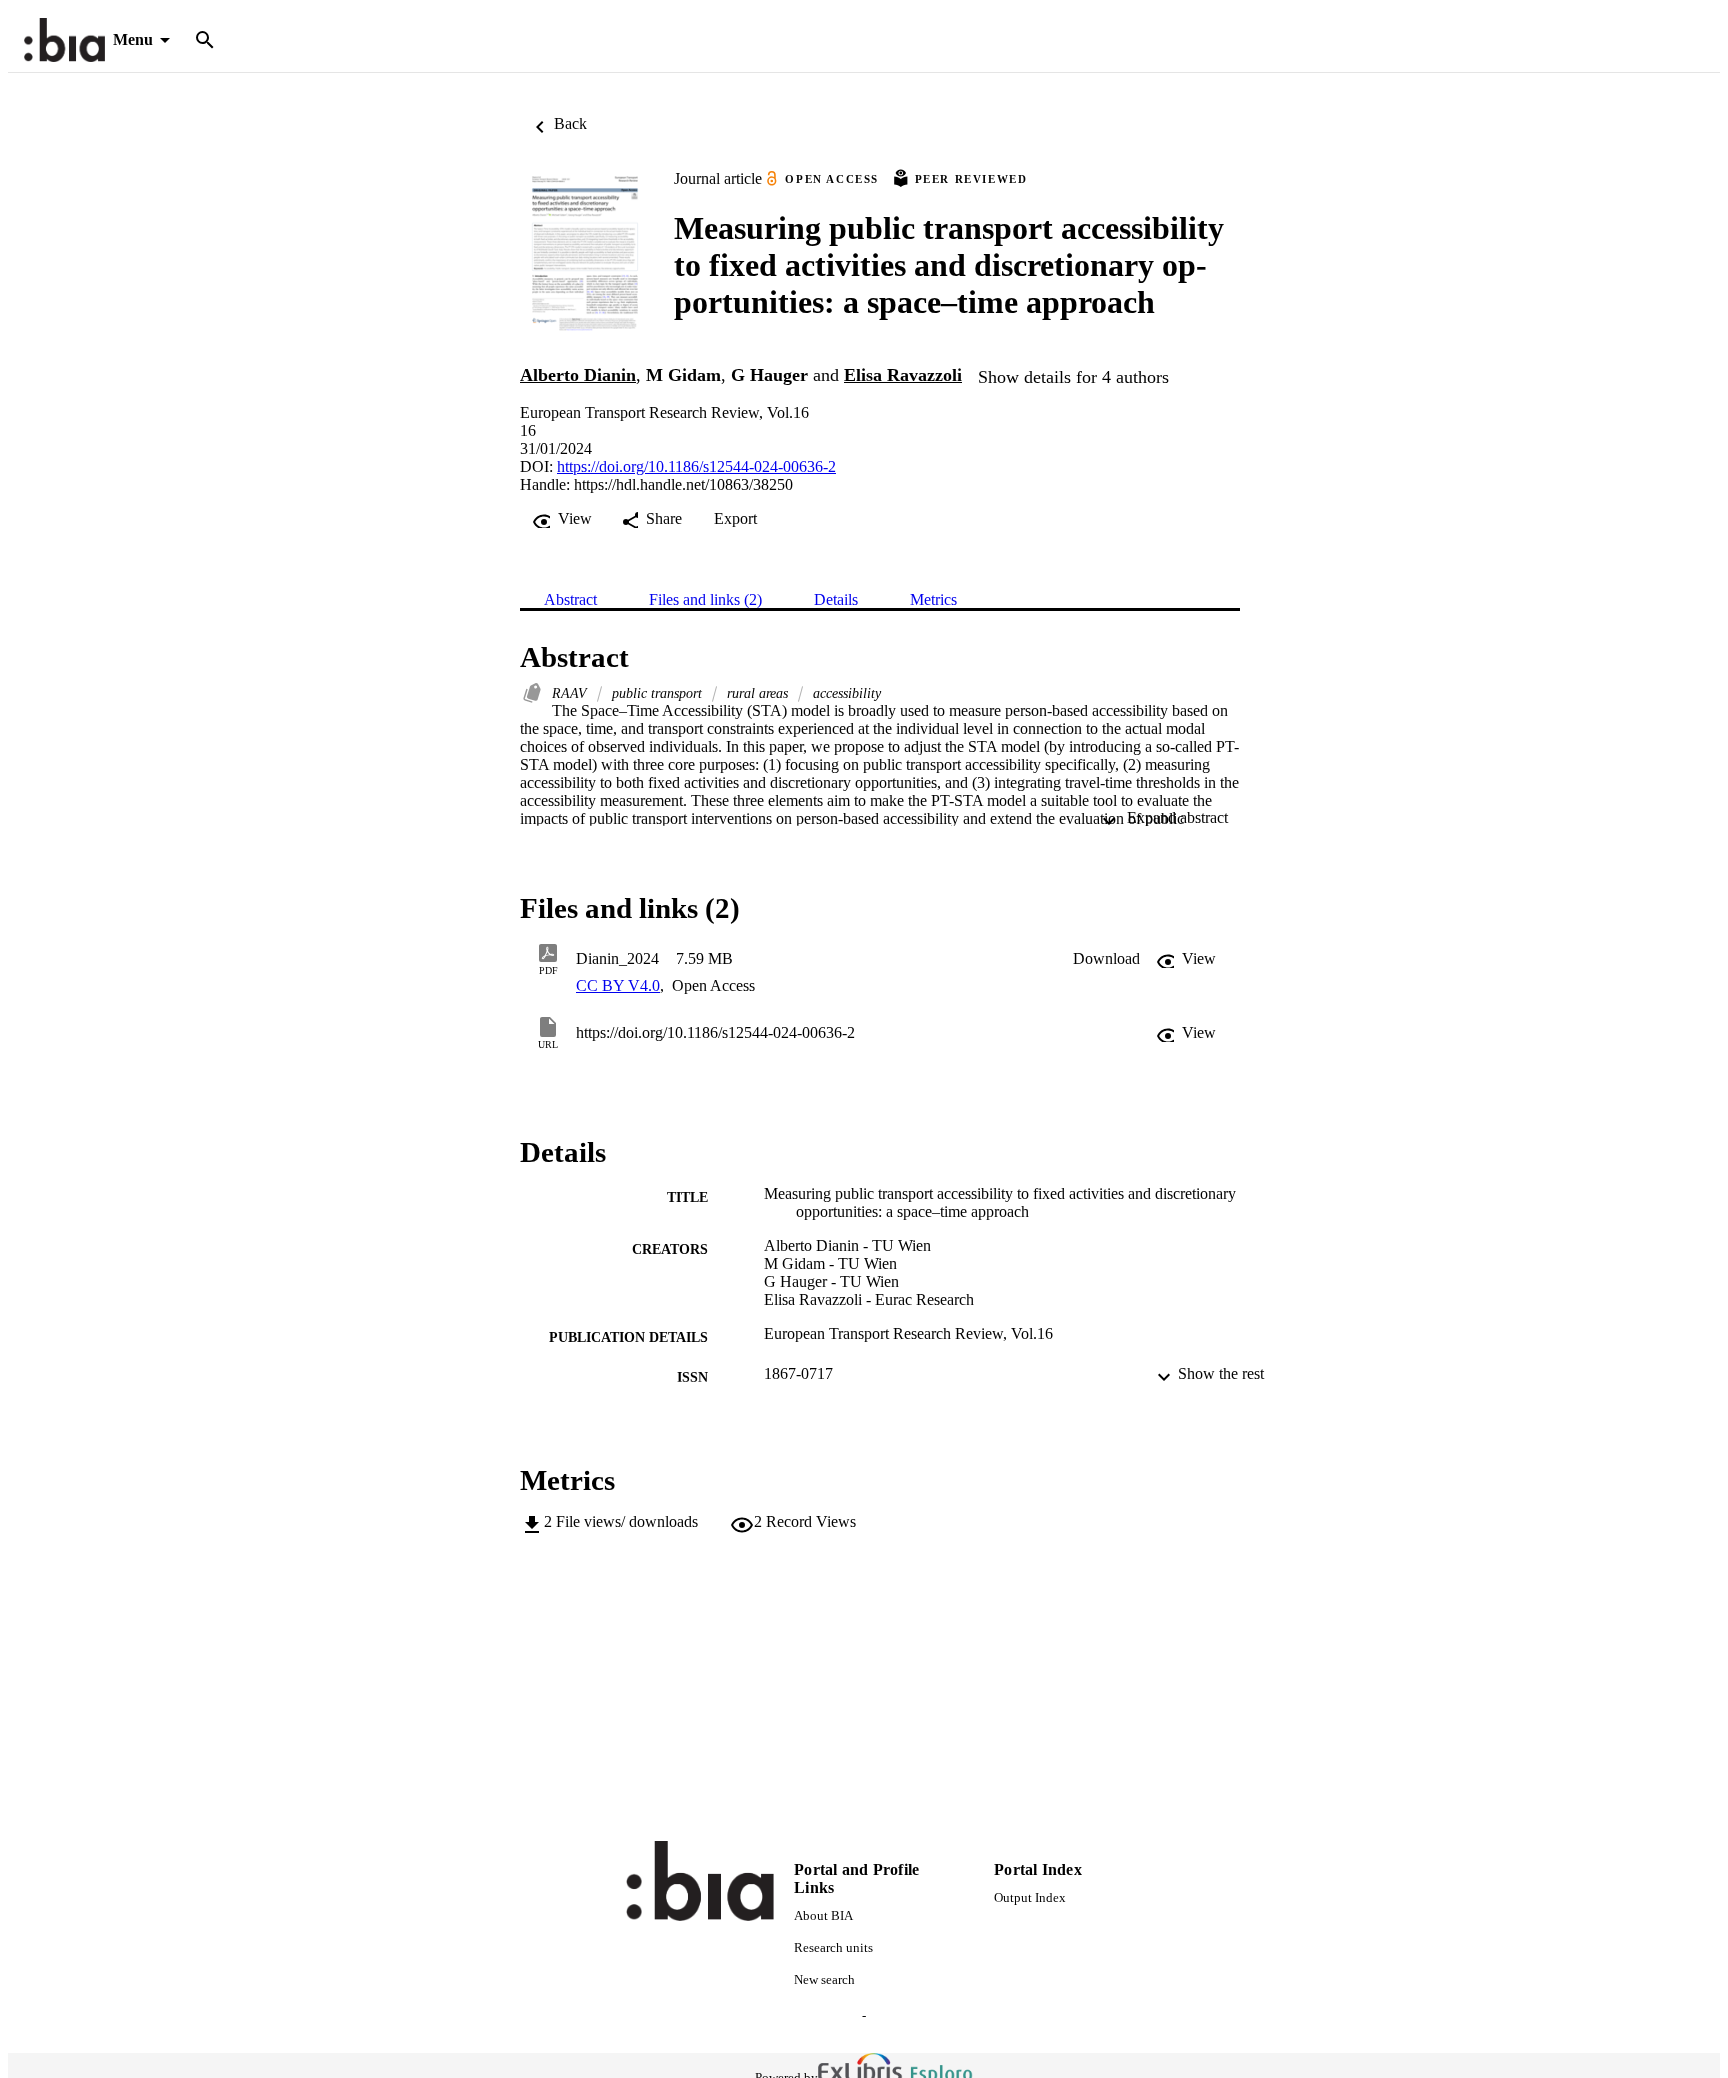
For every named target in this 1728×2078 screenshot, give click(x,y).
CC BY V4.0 (618, 985)
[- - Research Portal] (64, 40)
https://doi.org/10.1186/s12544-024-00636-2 (696, 466)
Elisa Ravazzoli (903, 375)
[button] (1106, 959)
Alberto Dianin (578, 375)
